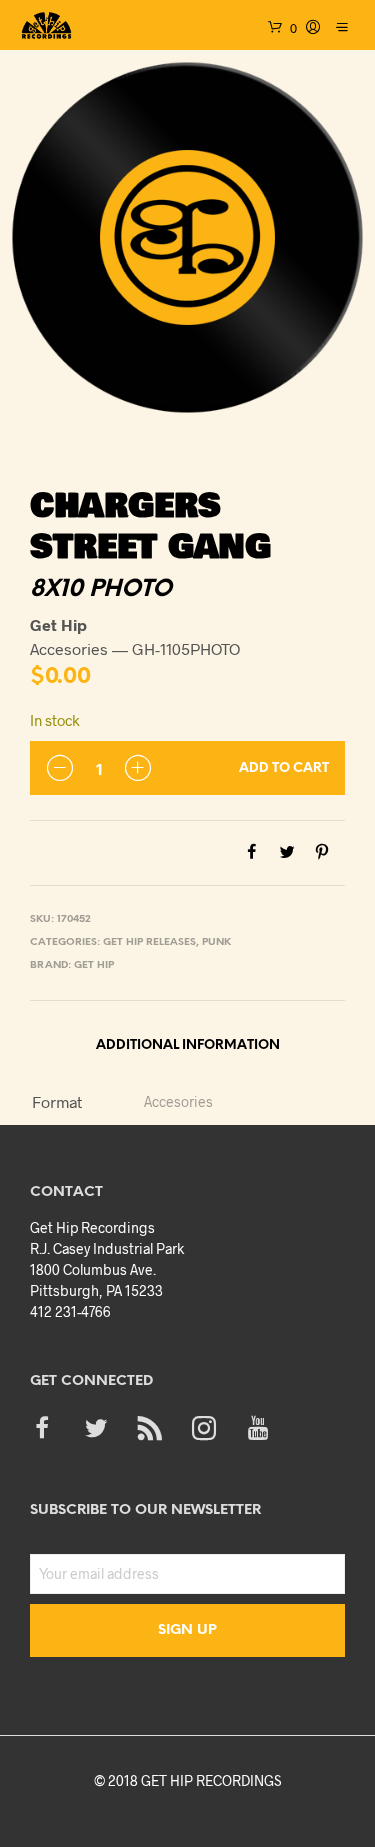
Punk (216, 942)
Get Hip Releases (149, 942)
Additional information (188, 1045)
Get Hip (94, 965)
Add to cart (284, 768)
